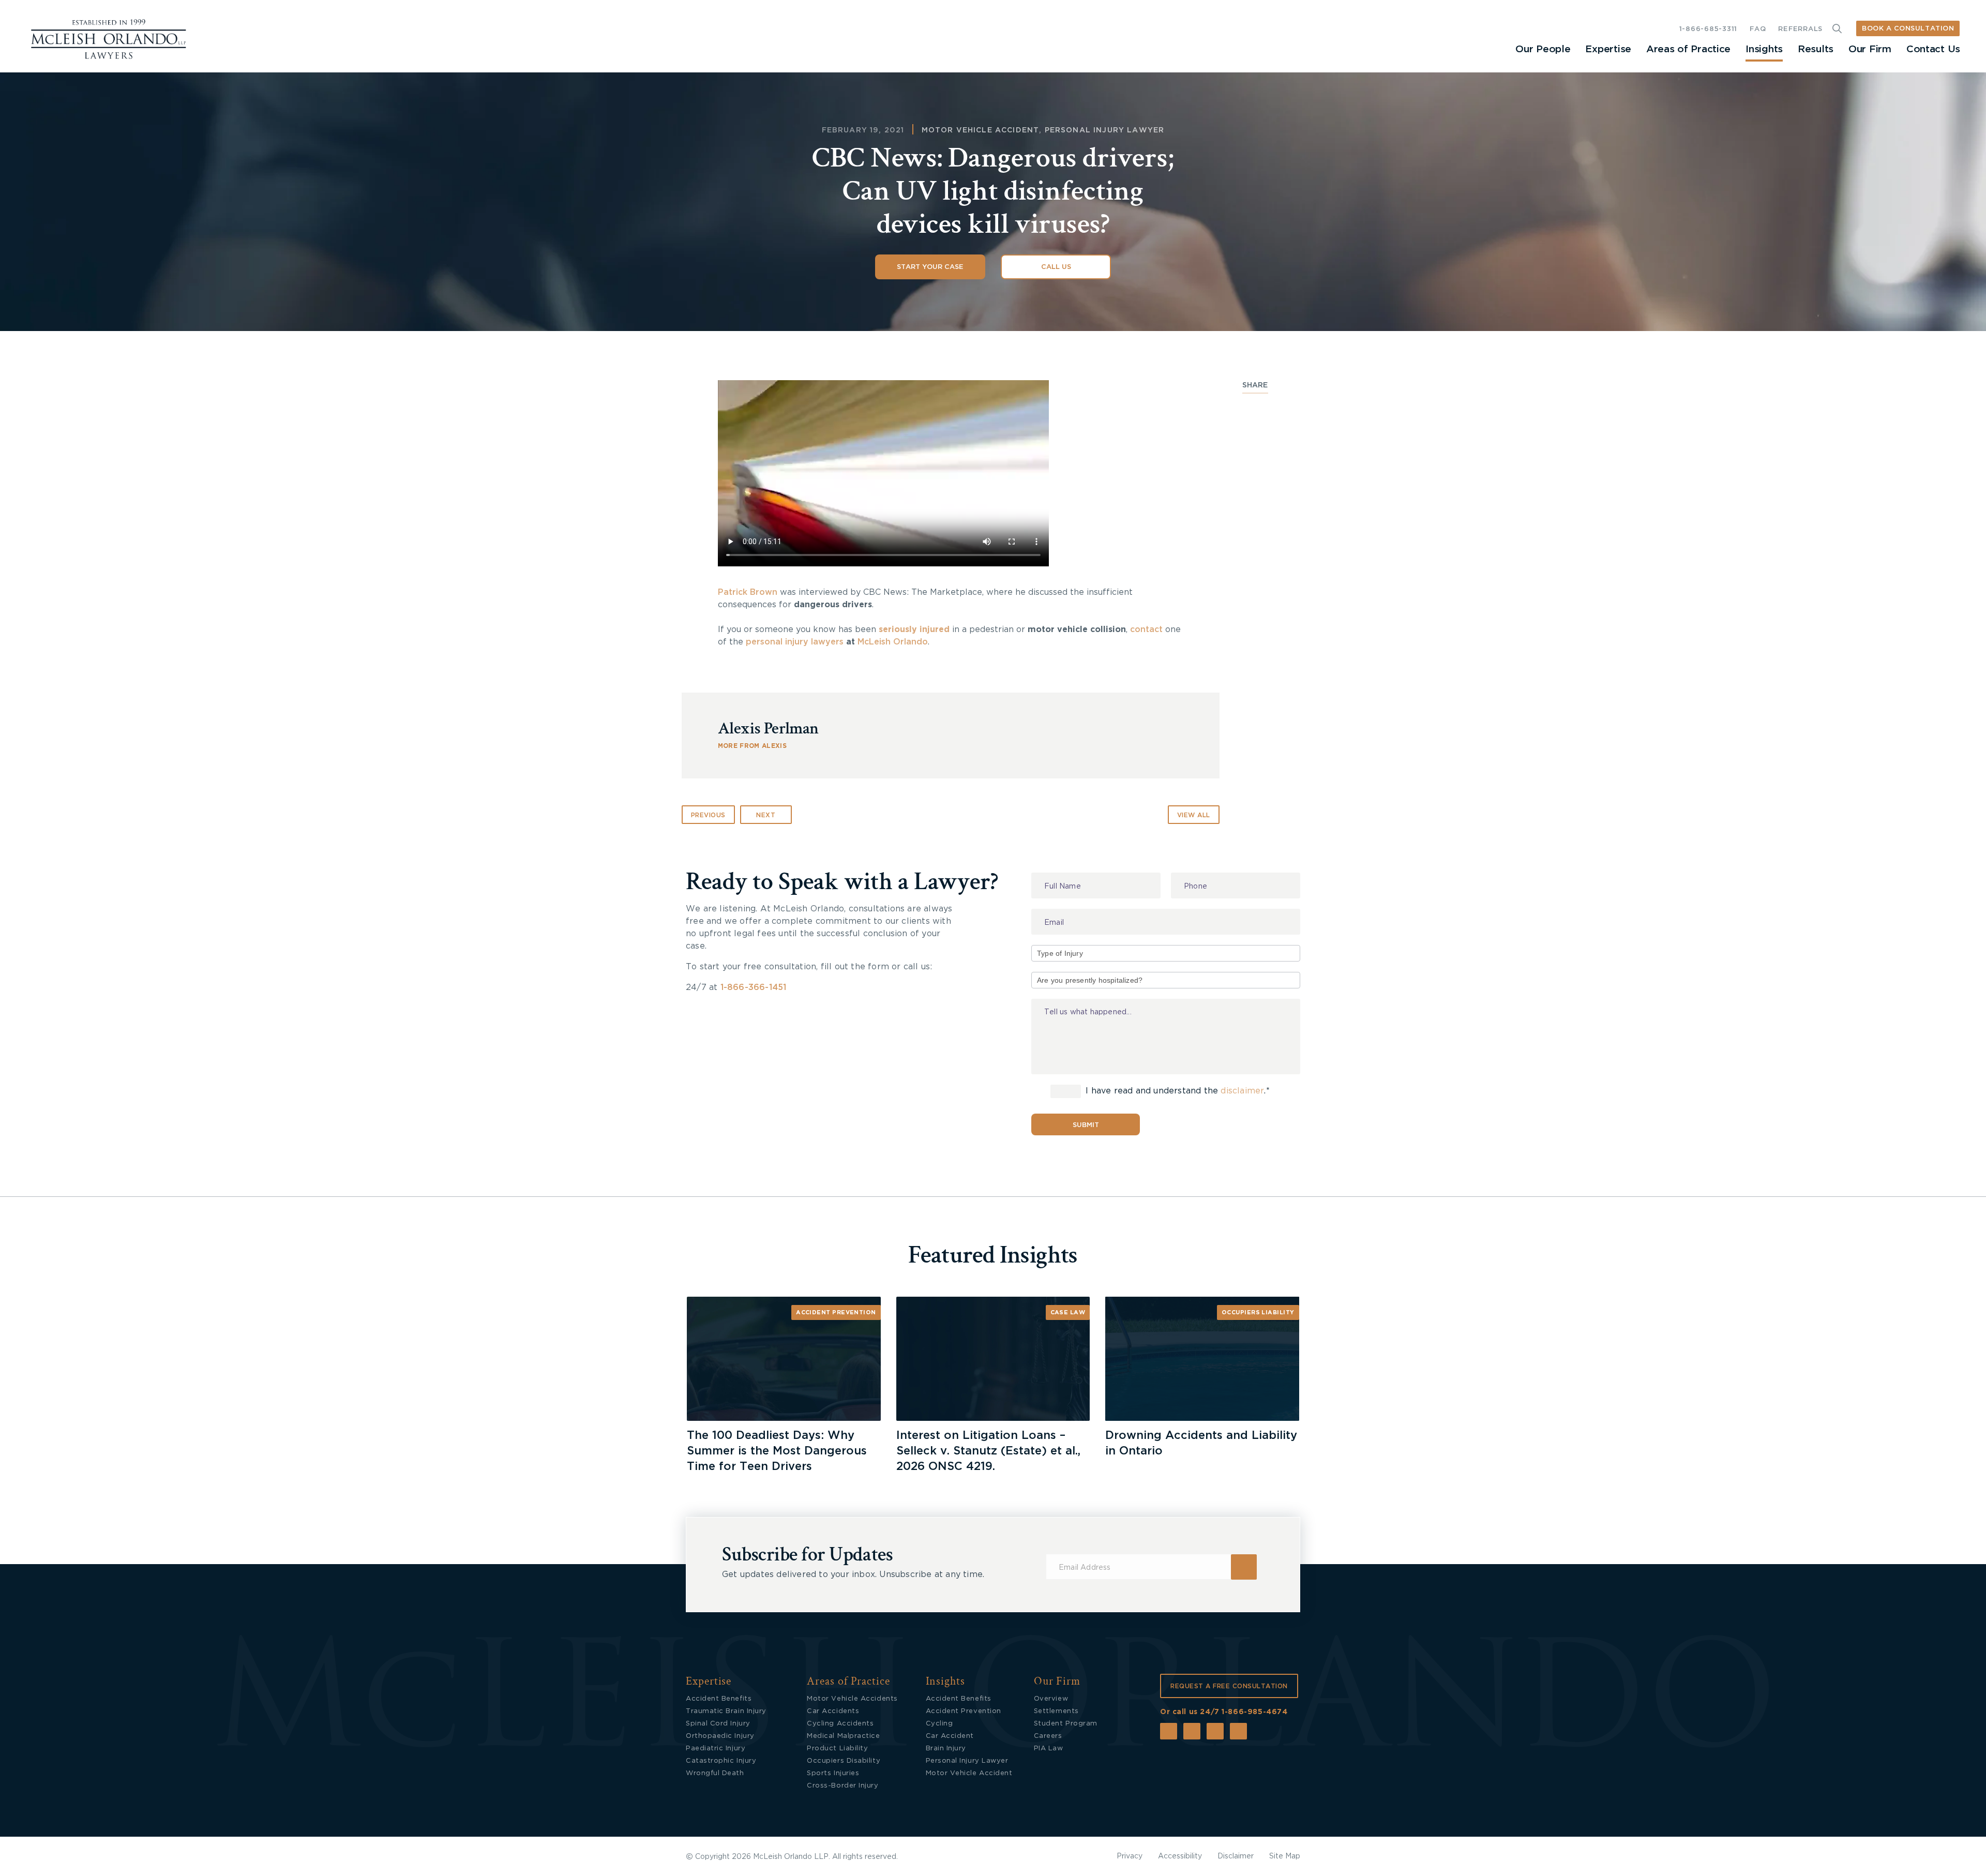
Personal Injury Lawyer (1105, 130)
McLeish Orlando (893, 642)
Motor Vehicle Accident (981, 130)
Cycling (939, 1724)
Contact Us (1933, 49)
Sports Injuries (833, 1773)
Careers (1048, 1736)
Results (1816, 49)
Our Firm (1870, 49)
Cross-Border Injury (842, 1786)
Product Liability (837, 1749)
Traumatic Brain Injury (726, 1711)
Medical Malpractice (843, 1736)
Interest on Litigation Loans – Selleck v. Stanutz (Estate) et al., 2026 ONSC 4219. (988, 1451)
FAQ (1758, 29)
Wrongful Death (715, 1773)
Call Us (1056, 267)
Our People (1543, 49)
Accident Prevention (836, 1312)
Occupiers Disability (844, 1761)
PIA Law (1049, 1749)
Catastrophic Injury (721, 1761)
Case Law (1068, 1312)
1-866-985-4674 (1254, 1712)
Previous (708, 815)
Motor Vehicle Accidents (852, 1699)
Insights (1764, 49)
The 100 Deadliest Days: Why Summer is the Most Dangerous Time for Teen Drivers (777, 1451)
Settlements (1056, 1711)
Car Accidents (833, 1711)
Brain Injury (946, 1749)
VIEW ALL (1194, 815)
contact (1146, 629)
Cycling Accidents (840, 1724)
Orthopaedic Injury (720, 1736)
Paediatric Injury (716, 1749)
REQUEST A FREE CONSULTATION (1229, 1686)
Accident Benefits (719, 1699)
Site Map (1285, 1856)
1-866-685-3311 (1708, 29)
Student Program (1066, 1724)
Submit (1086, 1125)
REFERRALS (1800, 29)
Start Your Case (930, 267)
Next (766, 815)
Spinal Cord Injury (718, 1724)
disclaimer (1242, 1091)
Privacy (1130, 1856)
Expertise (1608, 49)
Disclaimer (1236, 1856)
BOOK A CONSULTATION (1908, 29)
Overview (1051, 1699)
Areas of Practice (1688, 49)
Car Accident (950, 1736)
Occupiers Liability (1258, 1312)
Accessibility (1180, 1856)
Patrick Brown (748, 592)
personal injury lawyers (795, 642)
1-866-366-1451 (754, 987)
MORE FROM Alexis (752, 746)
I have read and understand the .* (1176, 1091)
